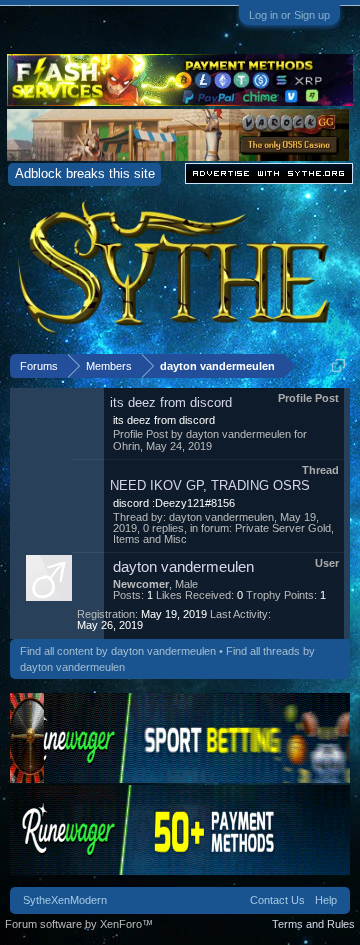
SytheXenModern (65, 900)
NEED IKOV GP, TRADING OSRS (210, 485)
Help (326, 900)
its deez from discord (171, 402)
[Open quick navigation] (338, 365)
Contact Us (277, 900)
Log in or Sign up (289, 15)
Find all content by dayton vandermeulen (118, 651)
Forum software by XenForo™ (79, 924)
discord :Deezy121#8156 (174, 503)
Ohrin (126, 446)
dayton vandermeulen (238, 434)
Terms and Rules (313, 924)
